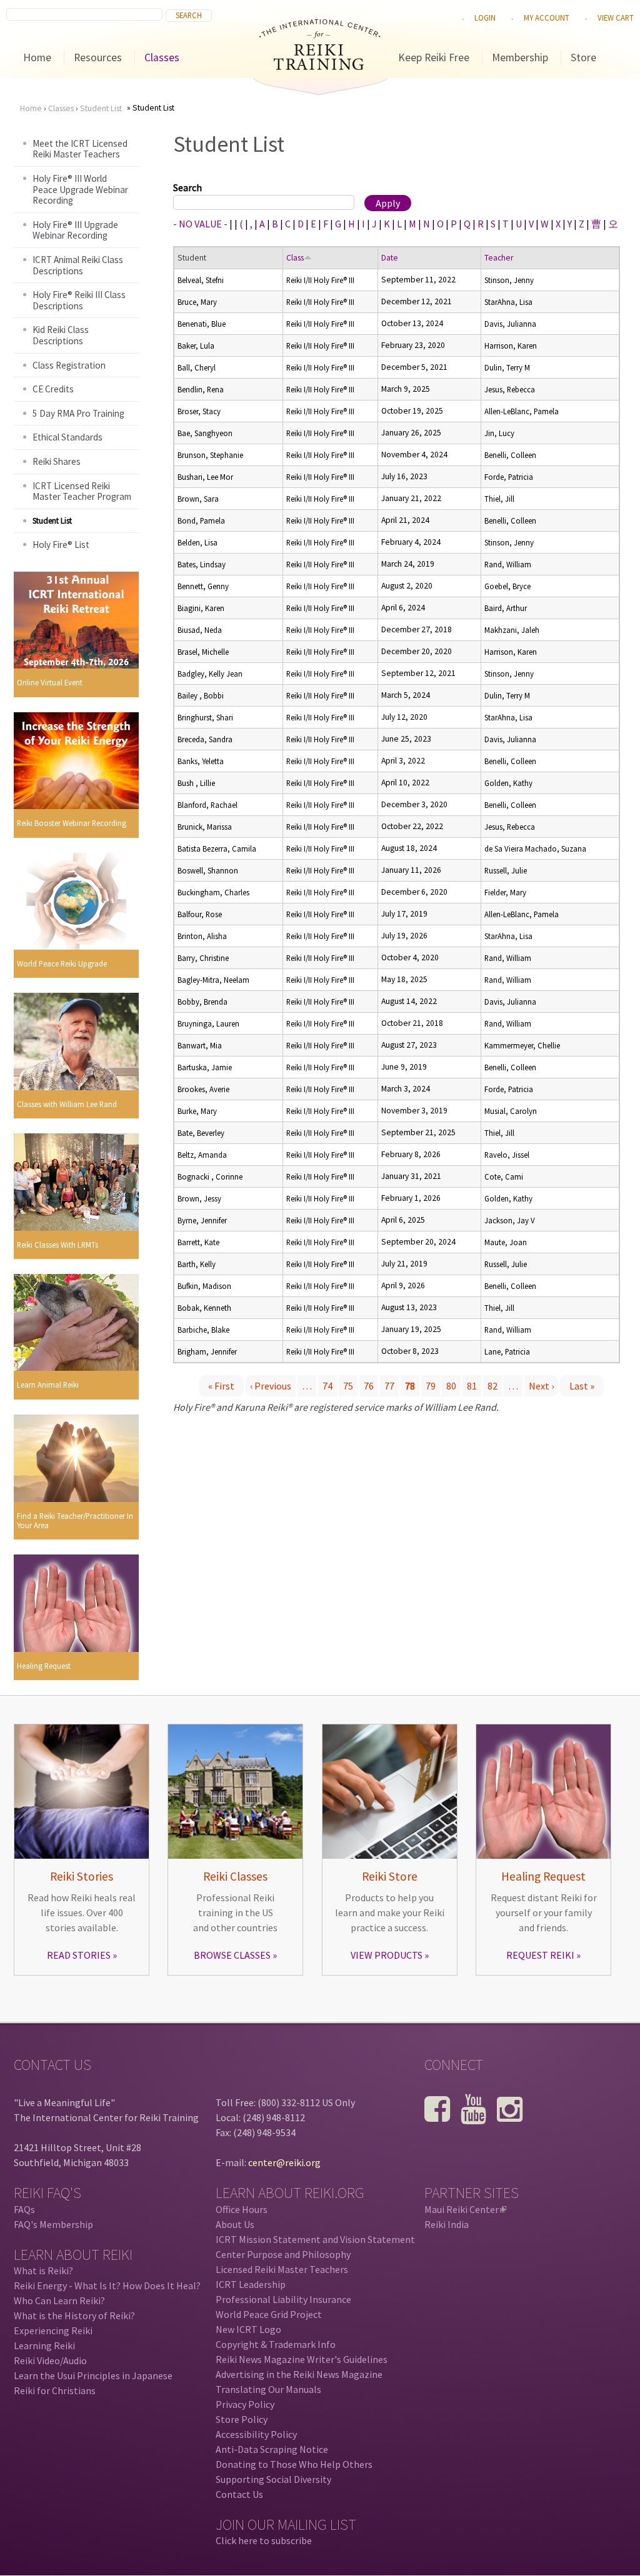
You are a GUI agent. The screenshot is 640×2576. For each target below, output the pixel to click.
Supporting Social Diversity (273, 2479)
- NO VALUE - (200, 224)
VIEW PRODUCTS (387, 1955)
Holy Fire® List (61, 545)
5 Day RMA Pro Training (78, 413)
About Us (235, 2224)
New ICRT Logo (248, 2329)
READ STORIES (79, 1955)
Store (583, 57)
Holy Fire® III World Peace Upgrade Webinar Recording (80, 189)
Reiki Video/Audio (50, 2360)
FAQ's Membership (53, 2224)
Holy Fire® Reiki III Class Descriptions (79, 300)
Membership (520, 57)
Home (37, 57)
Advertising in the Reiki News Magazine (299, 2374)
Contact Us (239, 2494)
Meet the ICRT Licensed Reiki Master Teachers (80, 149)
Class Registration (69, 365)
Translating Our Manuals (268, 2389)
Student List (101, 108)
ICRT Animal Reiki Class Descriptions (78, 265)
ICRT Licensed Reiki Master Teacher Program (82, 491)
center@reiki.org (284, 2162)
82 (492, 1386)
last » (582, 1386)
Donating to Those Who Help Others (294, 2464)
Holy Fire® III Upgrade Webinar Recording (75, 230)
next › (541, 1386)
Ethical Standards (67, 437)
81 (472, 1386)
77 (389, 1386)
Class (295, 258)
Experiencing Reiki (53, 2330)
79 (431, 1386)
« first (221, 1386)
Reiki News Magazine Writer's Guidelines (302, 2359)
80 (451, 1386)
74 (327, 1386)
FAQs (24, 2209)
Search (187, 187)
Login (485, 17)
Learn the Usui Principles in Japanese (93, 2375)
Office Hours (242, 2209)
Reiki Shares (57, 461)
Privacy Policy (245, 2404)
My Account (547, 17)
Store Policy (242, 2419)
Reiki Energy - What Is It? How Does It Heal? (107, 2285)
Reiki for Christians (55, 2390)
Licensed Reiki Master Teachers (282, 2269)
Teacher (499, 258)
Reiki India (447, 2224)
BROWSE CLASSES (232, 1955)
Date (390, 258)
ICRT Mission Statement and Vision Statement (315, 2239)
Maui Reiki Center (464, 2209)
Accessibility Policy (256, 2434)
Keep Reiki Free (434, 57)
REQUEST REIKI (540, 1955)
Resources (98, 57)
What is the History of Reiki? (74, 2315)
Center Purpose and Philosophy (283, 2254)
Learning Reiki (44, 2345)
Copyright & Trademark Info (276, 2344)
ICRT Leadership (251, 2284)
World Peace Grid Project (269, 2314)
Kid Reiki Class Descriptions (61, 335)
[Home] (320, 66)
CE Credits (53, 389)
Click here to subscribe (264, 2540)
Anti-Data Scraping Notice (272, 2449)
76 (369, 1386)
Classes (162, 57)
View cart (616, 17)
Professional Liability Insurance (283, 2299)
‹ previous (271, 1386)
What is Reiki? (43, 2270)
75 (348, 1386)
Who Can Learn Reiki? (59, 2300)
